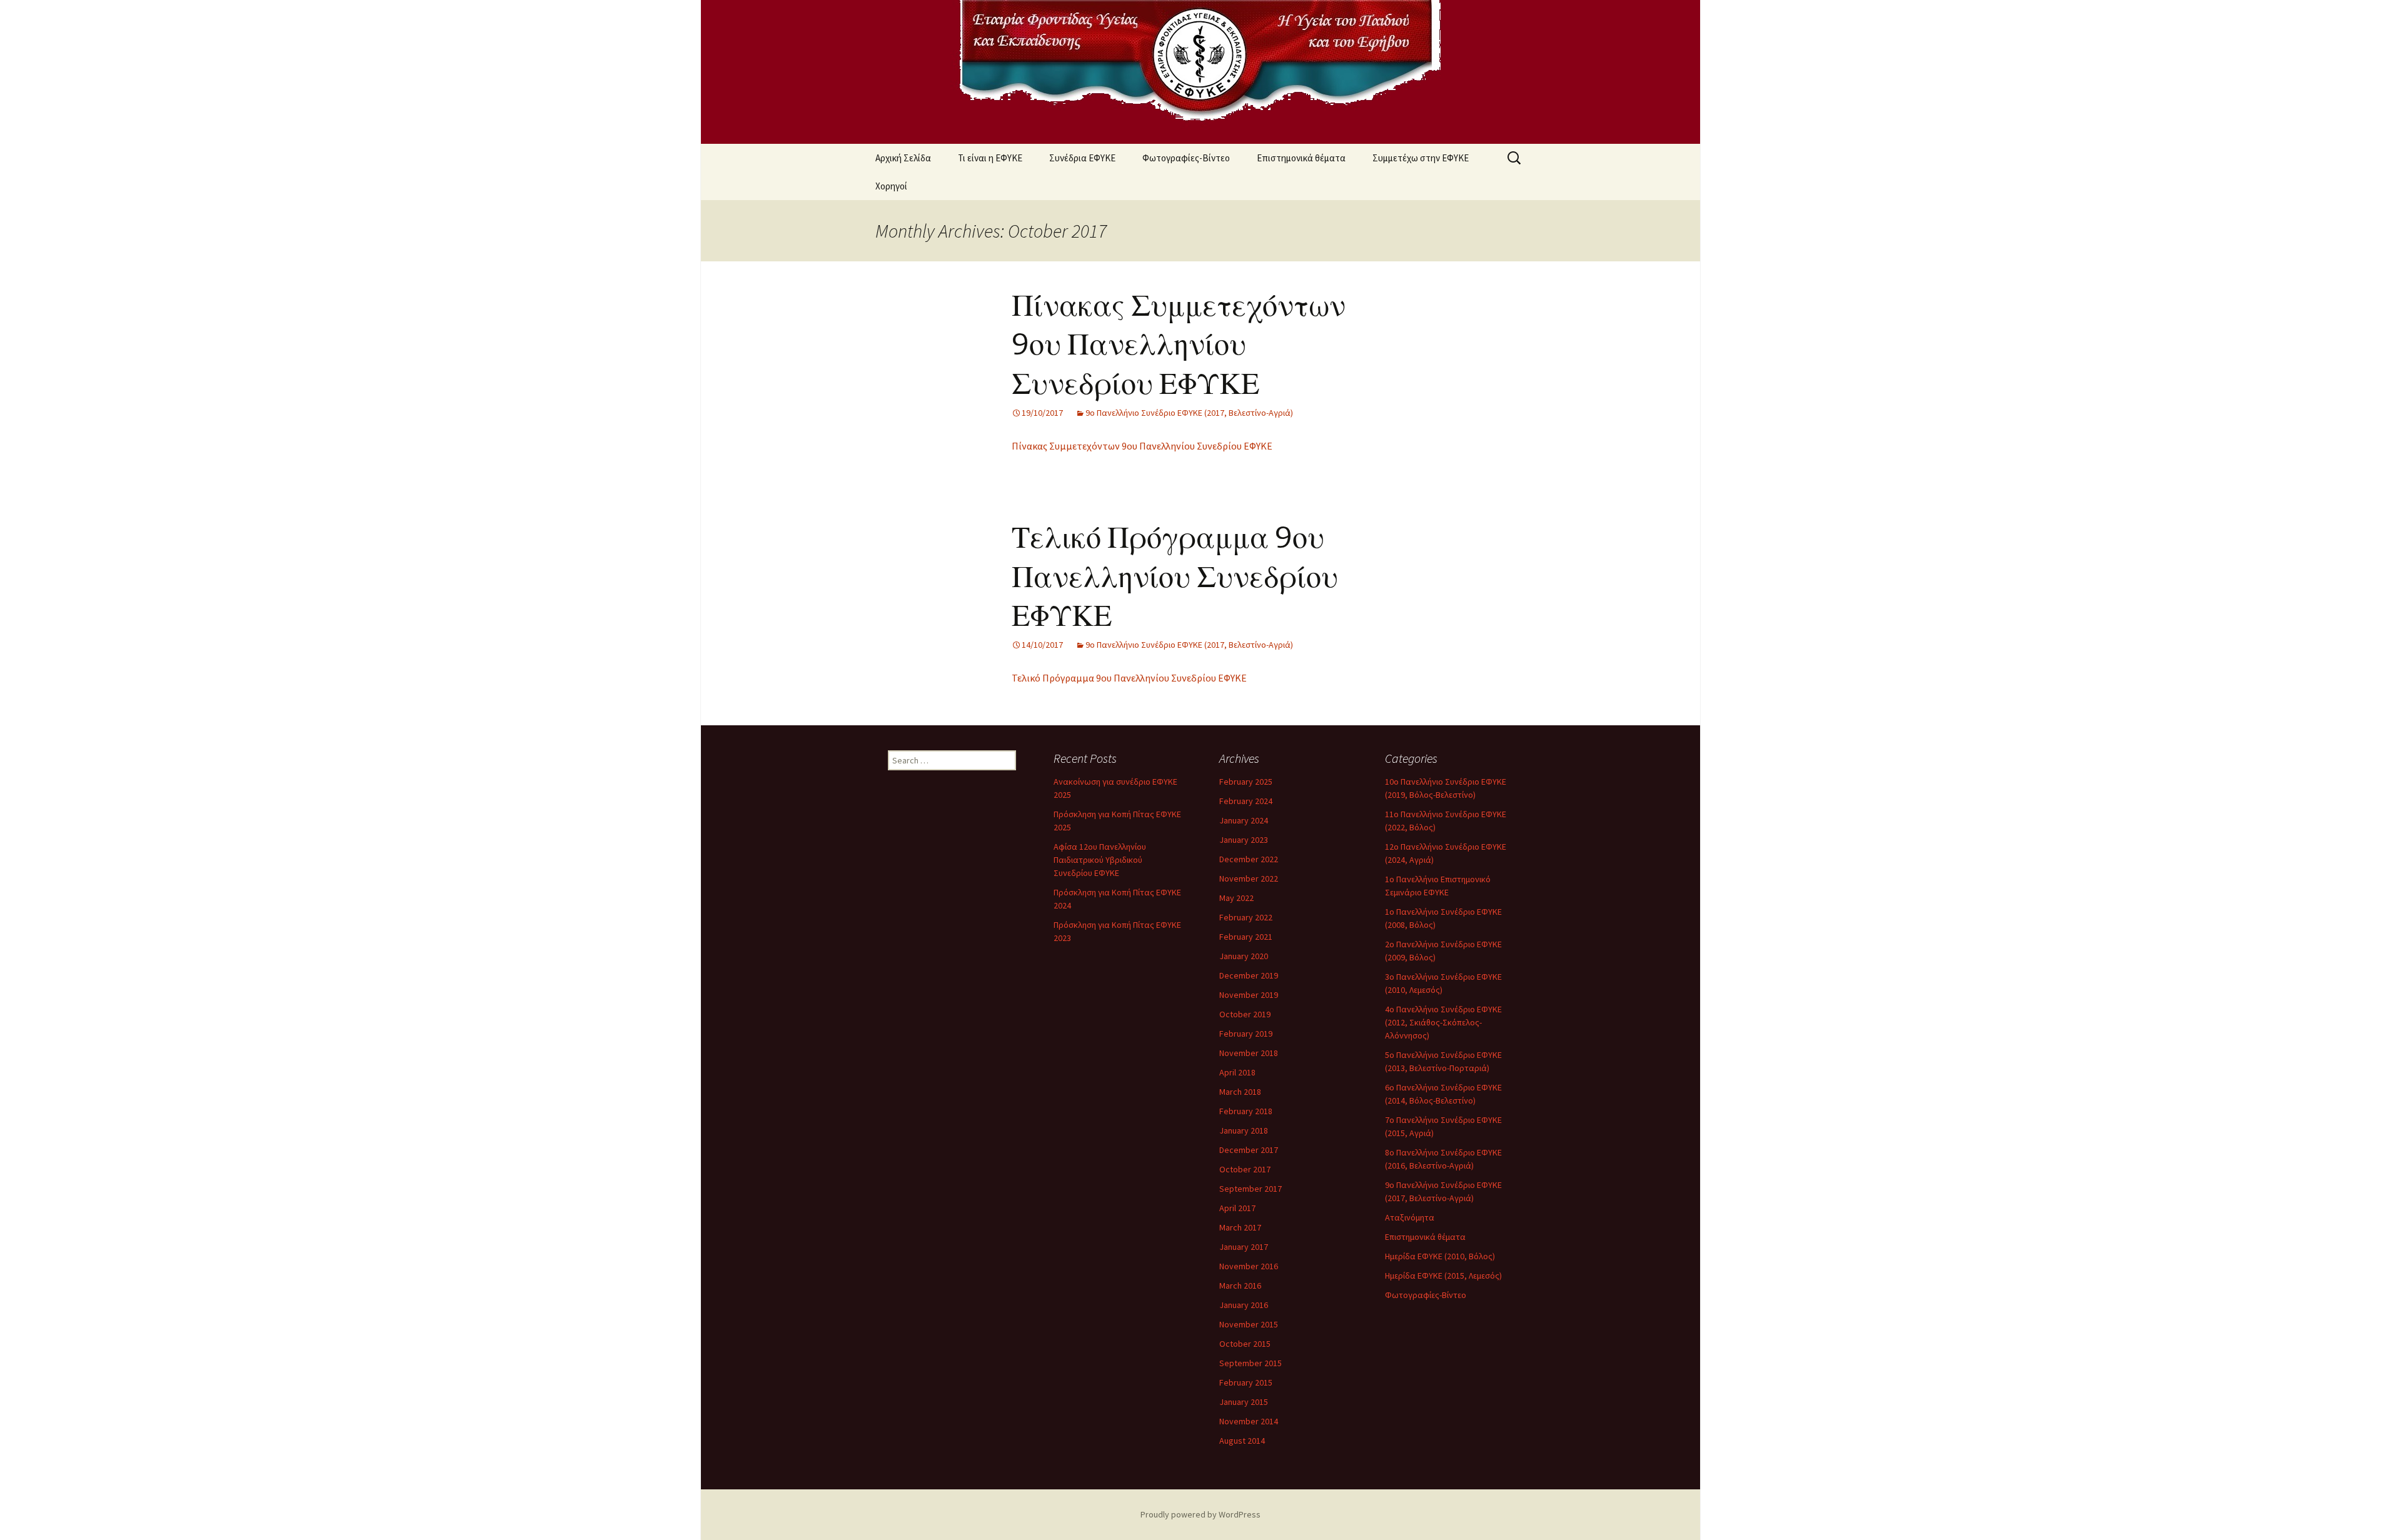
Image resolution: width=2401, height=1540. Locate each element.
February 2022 (1246, 917)
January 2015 (1244, 1402)
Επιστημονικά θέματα (1301, 158)
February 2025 (1246, 782)
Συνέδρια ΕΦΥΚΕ (1082, 158)
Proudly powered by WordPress (1200, 1514)
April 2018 (1237, 1072)
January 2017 (1244, 1247)
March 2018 (1240, 1092)
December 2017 (1249, 1150)
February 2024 (1246, 801)
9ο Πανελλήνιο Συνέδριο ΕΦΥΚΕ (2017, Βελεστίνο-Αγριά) (1189, 413)
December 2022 (1249, 859)
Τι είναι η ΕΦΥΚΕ (990, 158)
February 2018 (1246, 1111)
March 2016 (1240, 1286)
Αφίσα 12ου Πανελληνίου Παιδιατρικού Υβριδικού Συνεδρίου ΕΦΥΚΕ (1100, 860)
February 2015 (1246, 1382)
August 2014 (1242, 1441)
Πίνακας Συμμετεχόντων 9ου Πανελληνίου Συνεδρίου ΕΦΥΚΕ (1179, 345)
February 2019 (1246, 1034)
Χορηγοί (891, 186)
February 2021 (1246, 937)
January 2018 (1244, 1130)
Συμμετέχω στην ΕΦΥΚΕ (1421, 158)
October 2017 (1245, 1169)
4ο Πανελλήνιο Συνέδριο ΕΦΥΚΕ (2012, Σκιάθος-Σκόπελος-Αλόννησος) (1443, 1022)
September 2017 (1251, 1189)
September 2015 (1251, 1363)
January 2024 (1244, 820)
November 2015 (1249, 1324)
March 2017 (1240, 1227)
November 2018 (1249, 1053)
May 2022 (1236, 898)
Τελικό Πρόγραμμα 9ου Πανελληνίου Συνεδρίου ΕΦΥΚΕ (1175, 577)
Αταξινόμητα (1410, 1217)
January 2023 (1244, 840)
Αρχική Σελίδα (903, 158)
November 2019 (1249, 995)
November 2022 (1249, 878)
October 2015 (1245, 1344)
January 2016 (1244, 1305)
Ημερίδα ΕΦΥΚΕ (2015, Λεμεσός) (1443, 1276)
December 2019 (1249, 975)
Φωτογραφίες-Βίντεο (1186, 158)
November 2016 (1249, 1266)
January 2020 (1244, 956)
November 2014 (1249, 1421)
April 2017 (1237, 1208)
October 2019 (1245, 1014)
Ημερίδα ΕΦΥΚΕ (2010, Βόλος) (1440, 1256)
